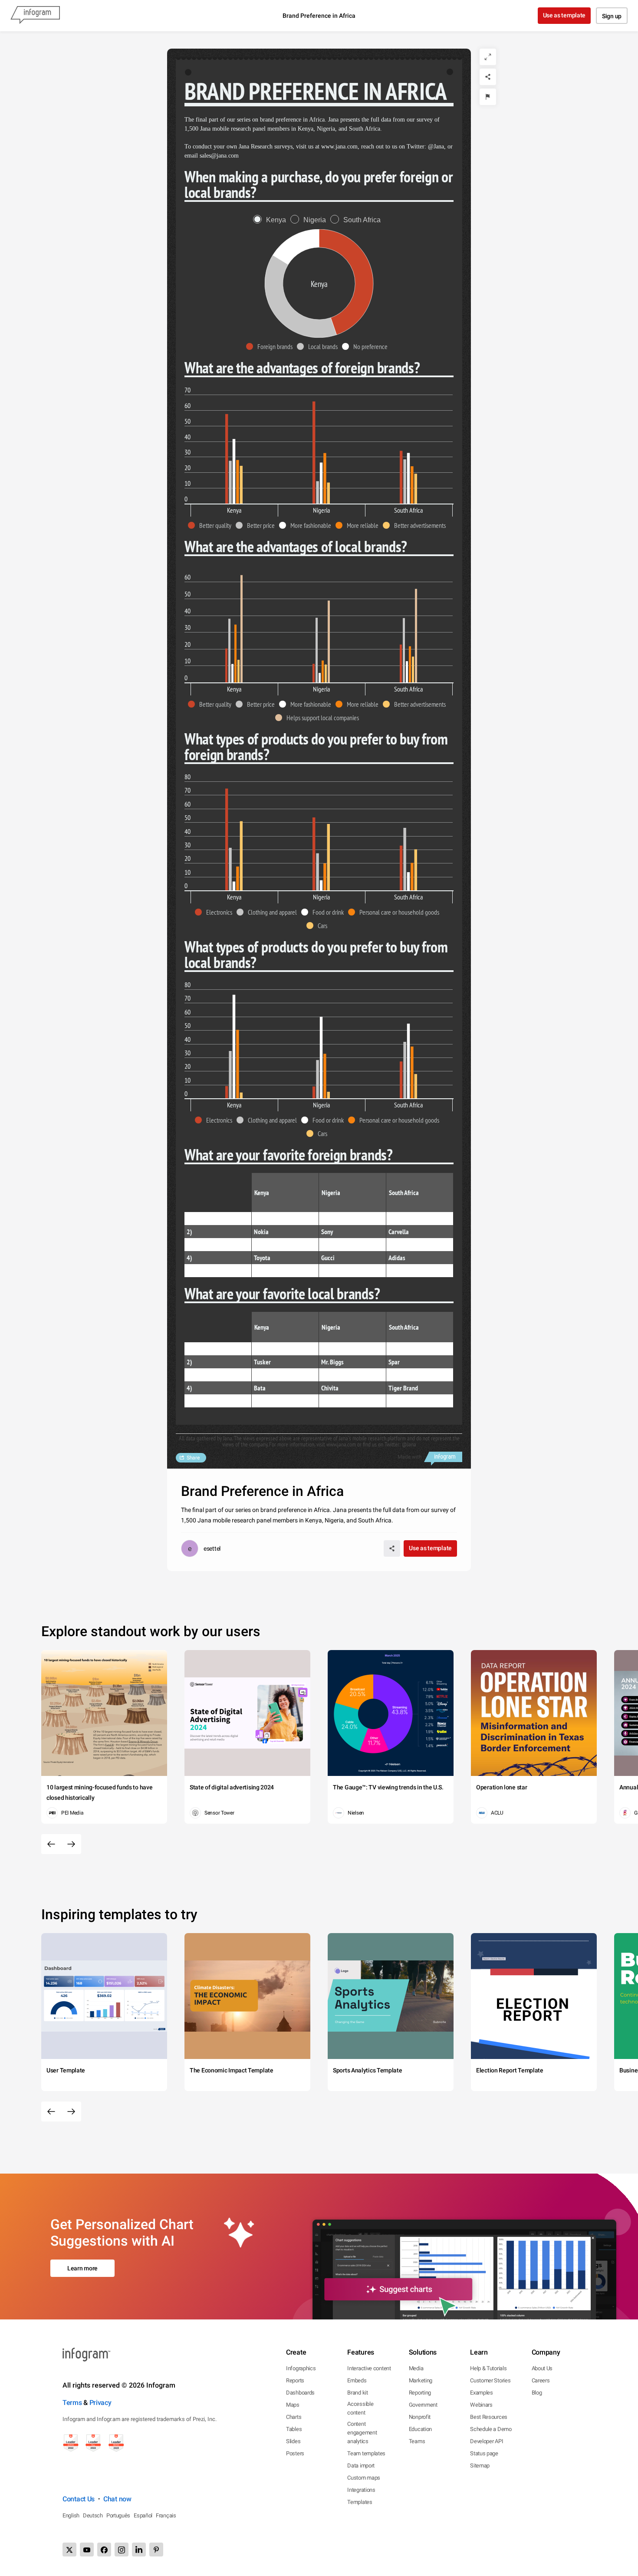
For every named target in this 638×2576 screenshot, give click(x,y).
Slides (293, 2441)
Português (118, 2515)
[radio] (272, 220)
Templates (360, 2502)
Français (166, 2515)
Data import (361, 2466)
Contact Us (79, 2499)
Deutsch (93, 2515)
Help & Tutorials (488, 2368)
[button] (271, 346)
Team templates (366, 2453)
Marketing (421, 2380)
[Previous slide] (51, 1844)
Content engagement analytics (362, 2433)
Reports (295, 2380)
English (71, 2515)
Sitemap (480, 2466)
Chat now (117, 2499)
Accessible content (360, 2408)
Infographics (301, 2368)
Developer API (487, 2441)
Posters (295, 2453)
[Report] (488, 97)
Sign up (612, 16)
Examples (482, 2393)
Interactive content (369, 2368)
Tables (294, 2429)
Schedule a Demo (491, 2429)
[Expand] (488, 57)
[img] (227, 459)
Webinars (481, 2405)
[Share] (488, 77)
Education (420, 2429)
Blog (537, 2393)
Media (416, 2368)
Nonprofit (420, 2417)
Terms (72, 2403)
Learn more (82, 2268)
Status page (484, 2453)
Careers (541, 2380)
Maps (293, 2405)
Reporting (420, 2393)
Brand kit (357, 2393)
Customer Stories (490, 2380)
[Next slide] (71, 1844)
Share (193, 1458)
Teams (417, 2441)
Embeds (357, 2380)
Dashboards (300, 2393)
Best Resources (489, 2417)
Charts (294, 2417)
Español (143, 2515)
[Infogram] (35, 16)
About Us (542, 2368)
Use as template (564, 15)
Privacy (100, 2403)
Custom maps (364, 2478)
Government (423, 2405)
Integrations (361, 2490)
